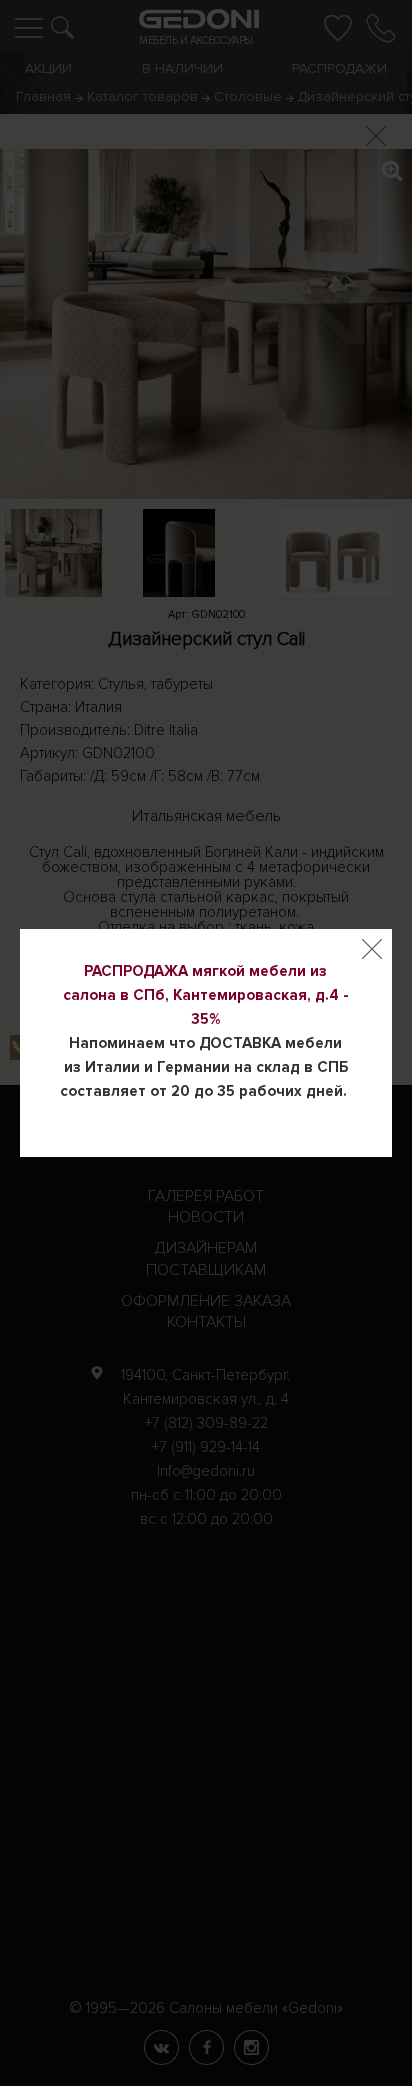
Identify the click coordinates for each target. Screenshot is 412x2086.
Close (372, 949)
